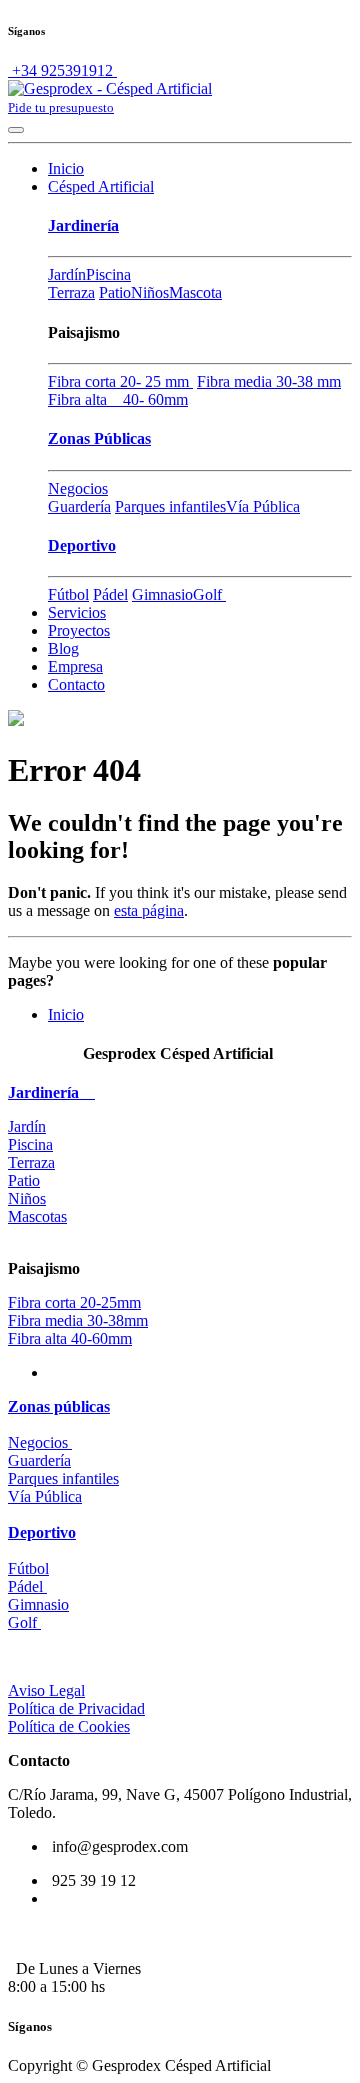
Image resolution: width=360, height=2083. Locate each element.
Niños (150, 292)
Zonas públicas (59, 1406)
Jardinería (83, 225)
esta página (149, 910)
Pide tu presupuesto (61, 107)
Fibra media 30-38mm (78, 1320)
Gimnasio (162, 594)
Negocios (78, 488)
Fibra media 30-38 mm (269, 381)
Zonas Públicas (99, 438)
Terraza (71, 292)
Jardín (67, 274)
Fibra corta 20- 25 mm (120, 381)
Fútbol (68, 594)
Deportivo (82, 545)
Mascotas (37, 1216)
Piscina (108, 274)
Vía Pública (263, 506)
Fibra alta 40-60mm (70, 1338)
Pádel (110, 594)
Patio (115, 292)
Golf (209, 594)
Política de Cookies (69, 1726)
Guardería (79, 506)
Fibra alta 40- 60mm (118, 399)
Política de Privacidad (76, 1708)
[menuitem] (66, 168)
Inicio (66, 1014)
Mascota (195, 292)
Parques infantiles (170, 506)
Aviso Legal (46, 1690)
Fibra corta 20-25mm (74, 1302)
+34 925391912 (62, 70)
